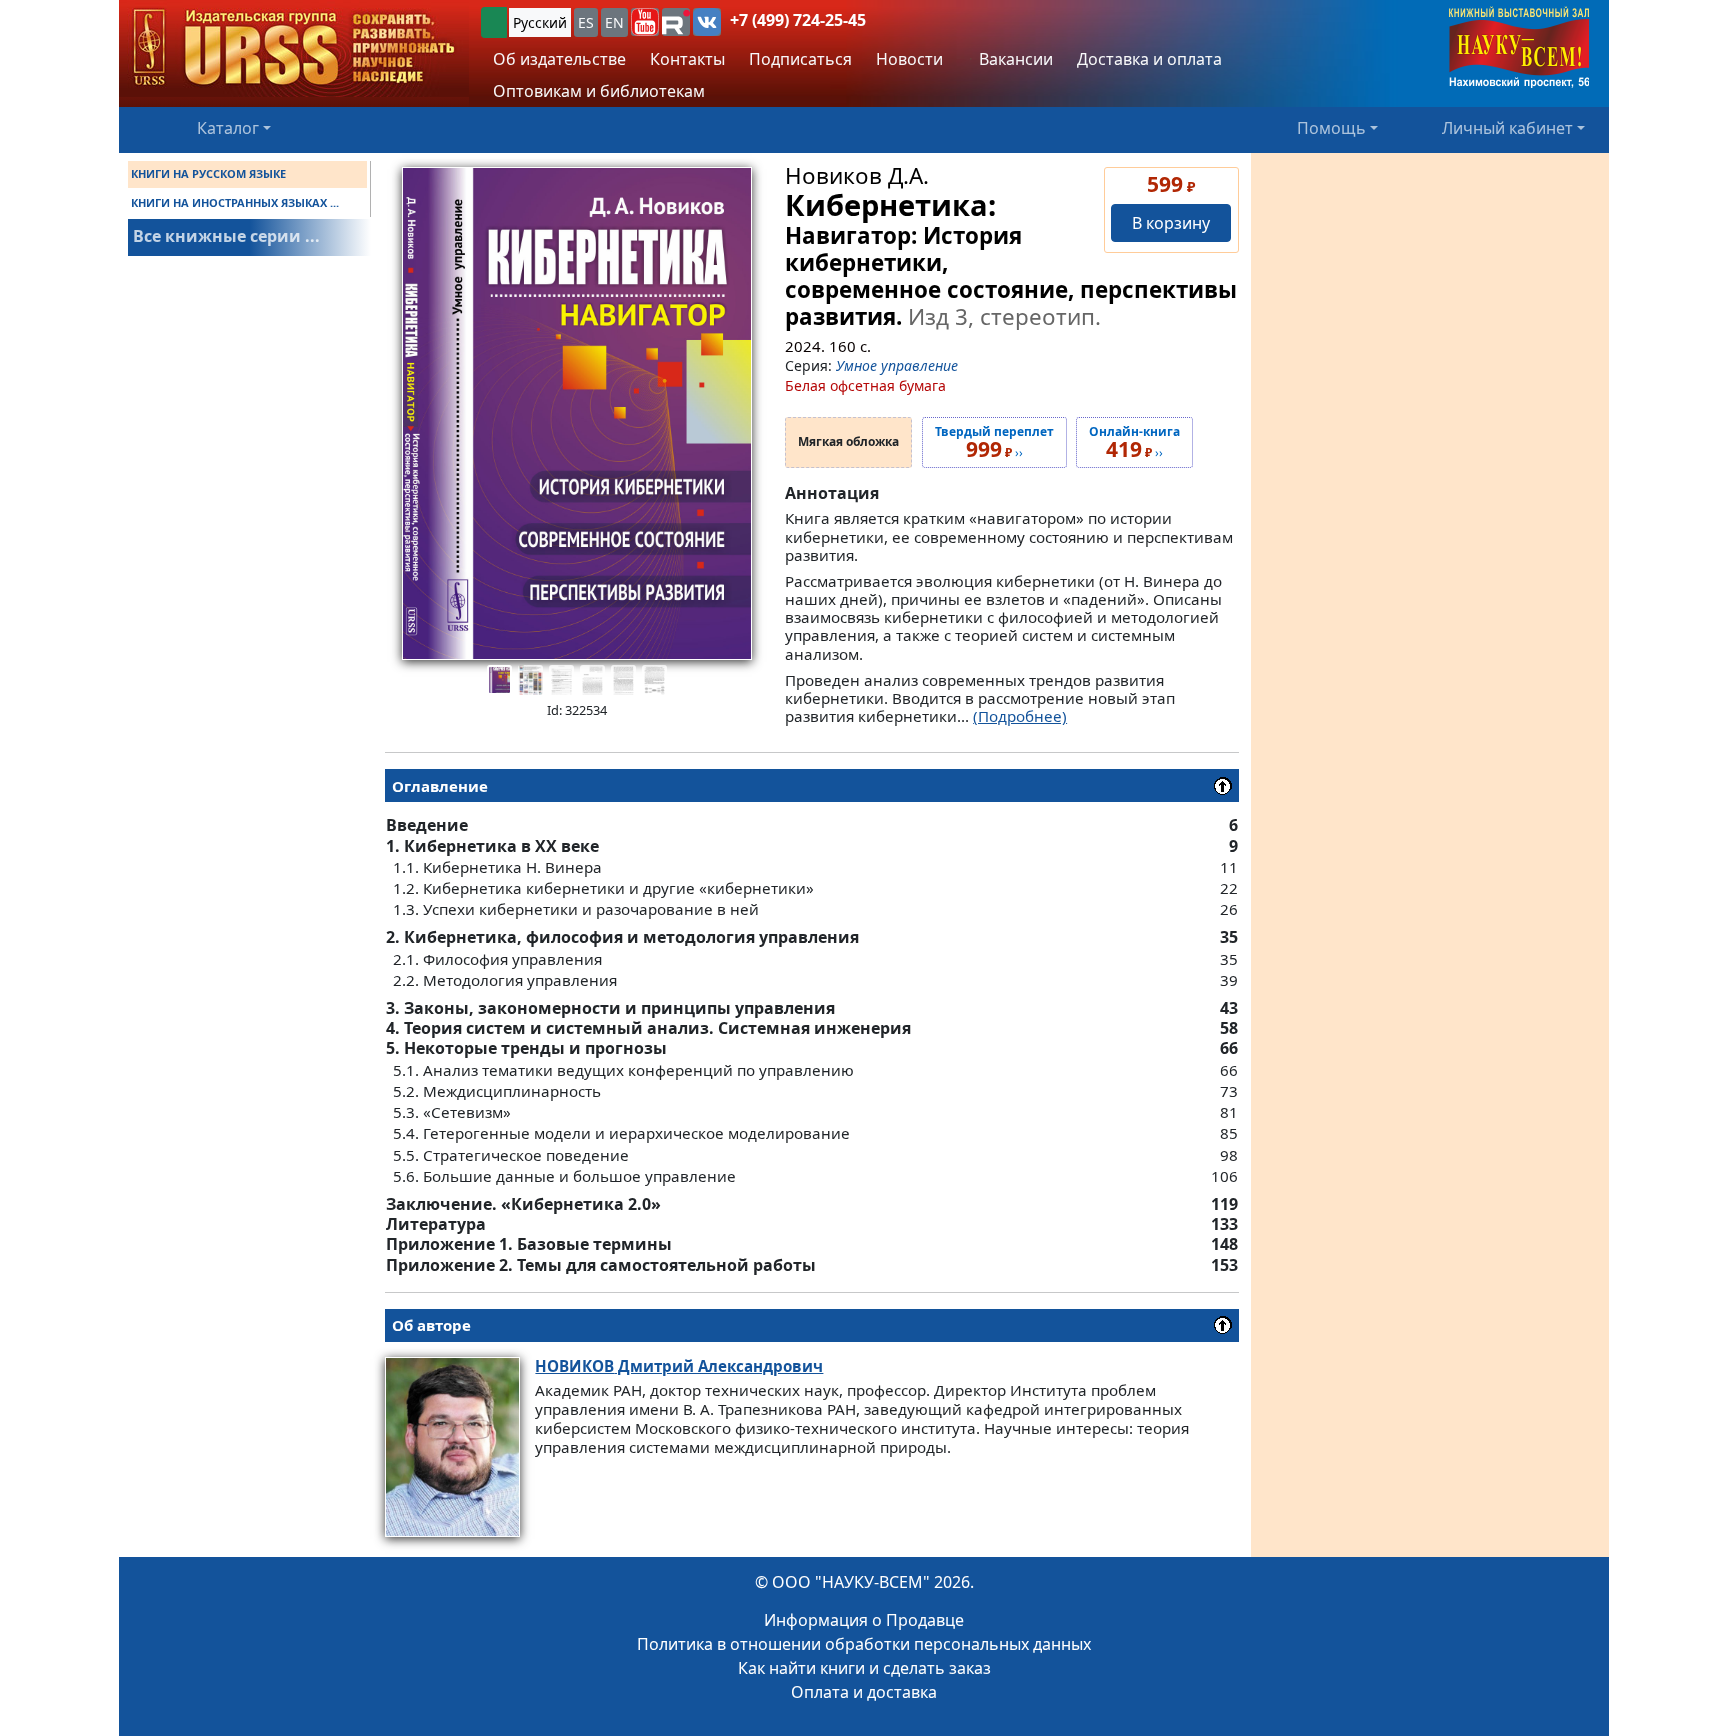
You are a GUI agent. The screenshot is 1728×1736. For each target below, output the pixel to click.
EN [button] (614, 22)
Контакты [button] (687, 59)
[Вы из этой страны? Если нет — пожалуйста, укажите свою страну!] (494, 22)
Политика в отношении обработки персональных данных (864, 1644)
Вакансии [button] (1014, 59)
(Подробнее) (1020, 716)
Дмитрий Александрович (679, 1366)
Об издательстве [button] (559, 59)
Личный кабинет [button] (1507, 128)
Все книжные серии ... (226, 236)
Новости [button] (909, 59)
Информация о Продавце (864, 1620)
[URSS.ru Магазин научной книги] (294, 48)
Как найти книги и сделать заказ (864, 1668)
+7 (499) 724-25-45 (798, 20)
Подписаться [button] (800, 59)
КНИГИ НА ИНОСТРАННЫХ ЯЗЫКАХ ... (235, 202)
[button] (645, 22)
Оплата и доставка (864, 1692)
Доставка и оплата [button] (1149, 59)
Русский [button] (540, 22)
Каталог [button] (228, 128)
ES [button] (586, 22)
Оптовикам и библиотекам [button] (599, 91)
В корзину (1171, 223)
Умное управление (897, 365)
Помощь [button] (1331, 128)
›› (994, 443)
